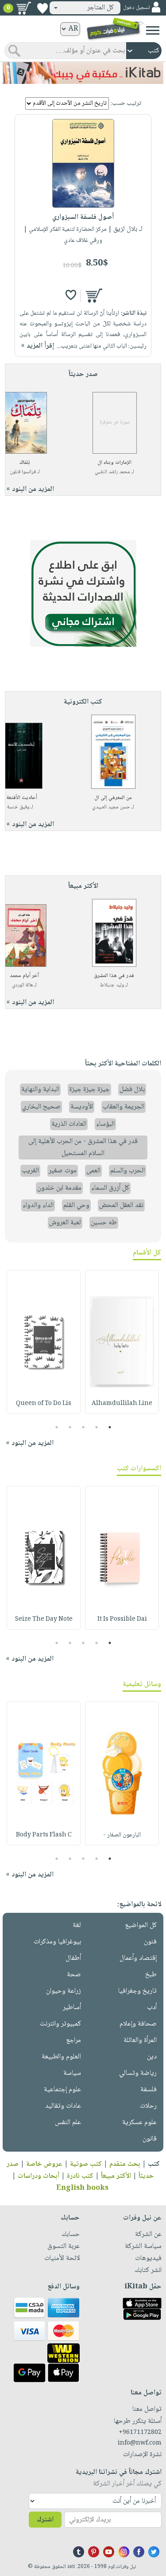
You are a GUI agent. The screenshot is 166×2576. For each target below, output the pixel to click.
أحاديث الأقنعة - (20, 798)
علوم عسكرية (139, 2123)
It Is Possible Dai (122, 1619)
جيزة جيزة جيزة (89, 1090)
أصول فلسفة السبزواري (83, 217)
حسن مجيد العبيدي (111, 807)
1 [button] (110, 1427)
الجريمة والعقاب (124, 1107)
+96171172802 (140, 2433)
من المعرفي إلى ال (113, 798)
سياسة (72, 2073)
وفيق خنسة (18, 807)
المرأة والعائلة (140, 2040)
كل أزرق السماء (110, 1188)
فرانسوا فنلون (23, 472)
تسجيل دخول (136, 8)
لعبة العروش (65, 1223)
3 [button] (83, 1427)
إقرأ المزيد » (38, 346)
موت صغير (63, 1171)
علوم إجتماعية (62, 2090)
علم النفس (68, 2123)
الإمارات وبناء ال (114, 463)
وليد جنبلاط (112, 985)
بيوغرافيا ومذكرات (57, 1942)
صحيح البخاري (41, 1107)
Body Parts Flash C (44, 1835)
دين (152, 2057)
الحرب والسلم (127, 1171)
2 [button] (96, 1427)
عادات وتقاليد (63, 2106)
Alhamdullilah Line (122, 1404)
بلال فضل (132, 1090)
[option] (122, 1342)
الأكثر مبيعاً (116, 2176)
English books (82, 2188)
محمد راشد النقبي (112, 472)
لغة (77, 1925)
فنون (150, 1942)
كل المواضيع (141, 1925)
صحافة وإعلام (138, 2024)
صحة (74, 1975)
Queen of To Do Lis (44, 1404)
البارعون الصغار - (122, 1835)
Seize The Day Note (44, 1619)
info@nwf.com (140, 2443)
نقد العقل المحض (121, 1205)
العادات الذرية (69, 1124)
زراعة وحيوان (64, 1991)
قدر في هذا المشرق (114, 976)
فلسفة (149, 2090)
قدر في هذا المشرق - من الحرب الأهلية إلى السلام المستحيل (83, 1148)
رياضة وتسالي (138, 2073)
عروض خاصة (44, 2164)
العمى (93, 1171)
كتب (154, 2164)
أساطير (72, 2008)
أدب (152, 2008)
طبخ (151, 1975)
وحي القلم (76, 1205)
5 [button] (56, 1427)
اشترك (45, 2520)
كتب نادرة (80, 2176)
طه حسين (104, 1223)
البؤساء (105, 1124)
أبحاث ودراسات (39, 2176)
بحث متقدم (125, 2164)
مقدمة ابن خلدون (59, 1188)
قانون (150, 2139)
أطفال (73, 1958)
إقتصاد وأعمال (138, 1958)
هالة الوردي (22, 985)
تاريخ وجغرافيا (137, 1991)
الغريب (30, 1171)
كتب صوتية (86, 2164)
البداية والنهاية (40, 1090)
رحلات (148, 2106)
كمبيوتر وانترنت (60, 2024)
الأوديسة (82, 1107)
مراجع (73, 2040)
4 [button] (70, 1427)
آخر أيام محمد (24, 976)
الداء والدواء (38, 1205)
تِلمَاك (25, 463)
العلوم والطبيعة (61, 2057)
